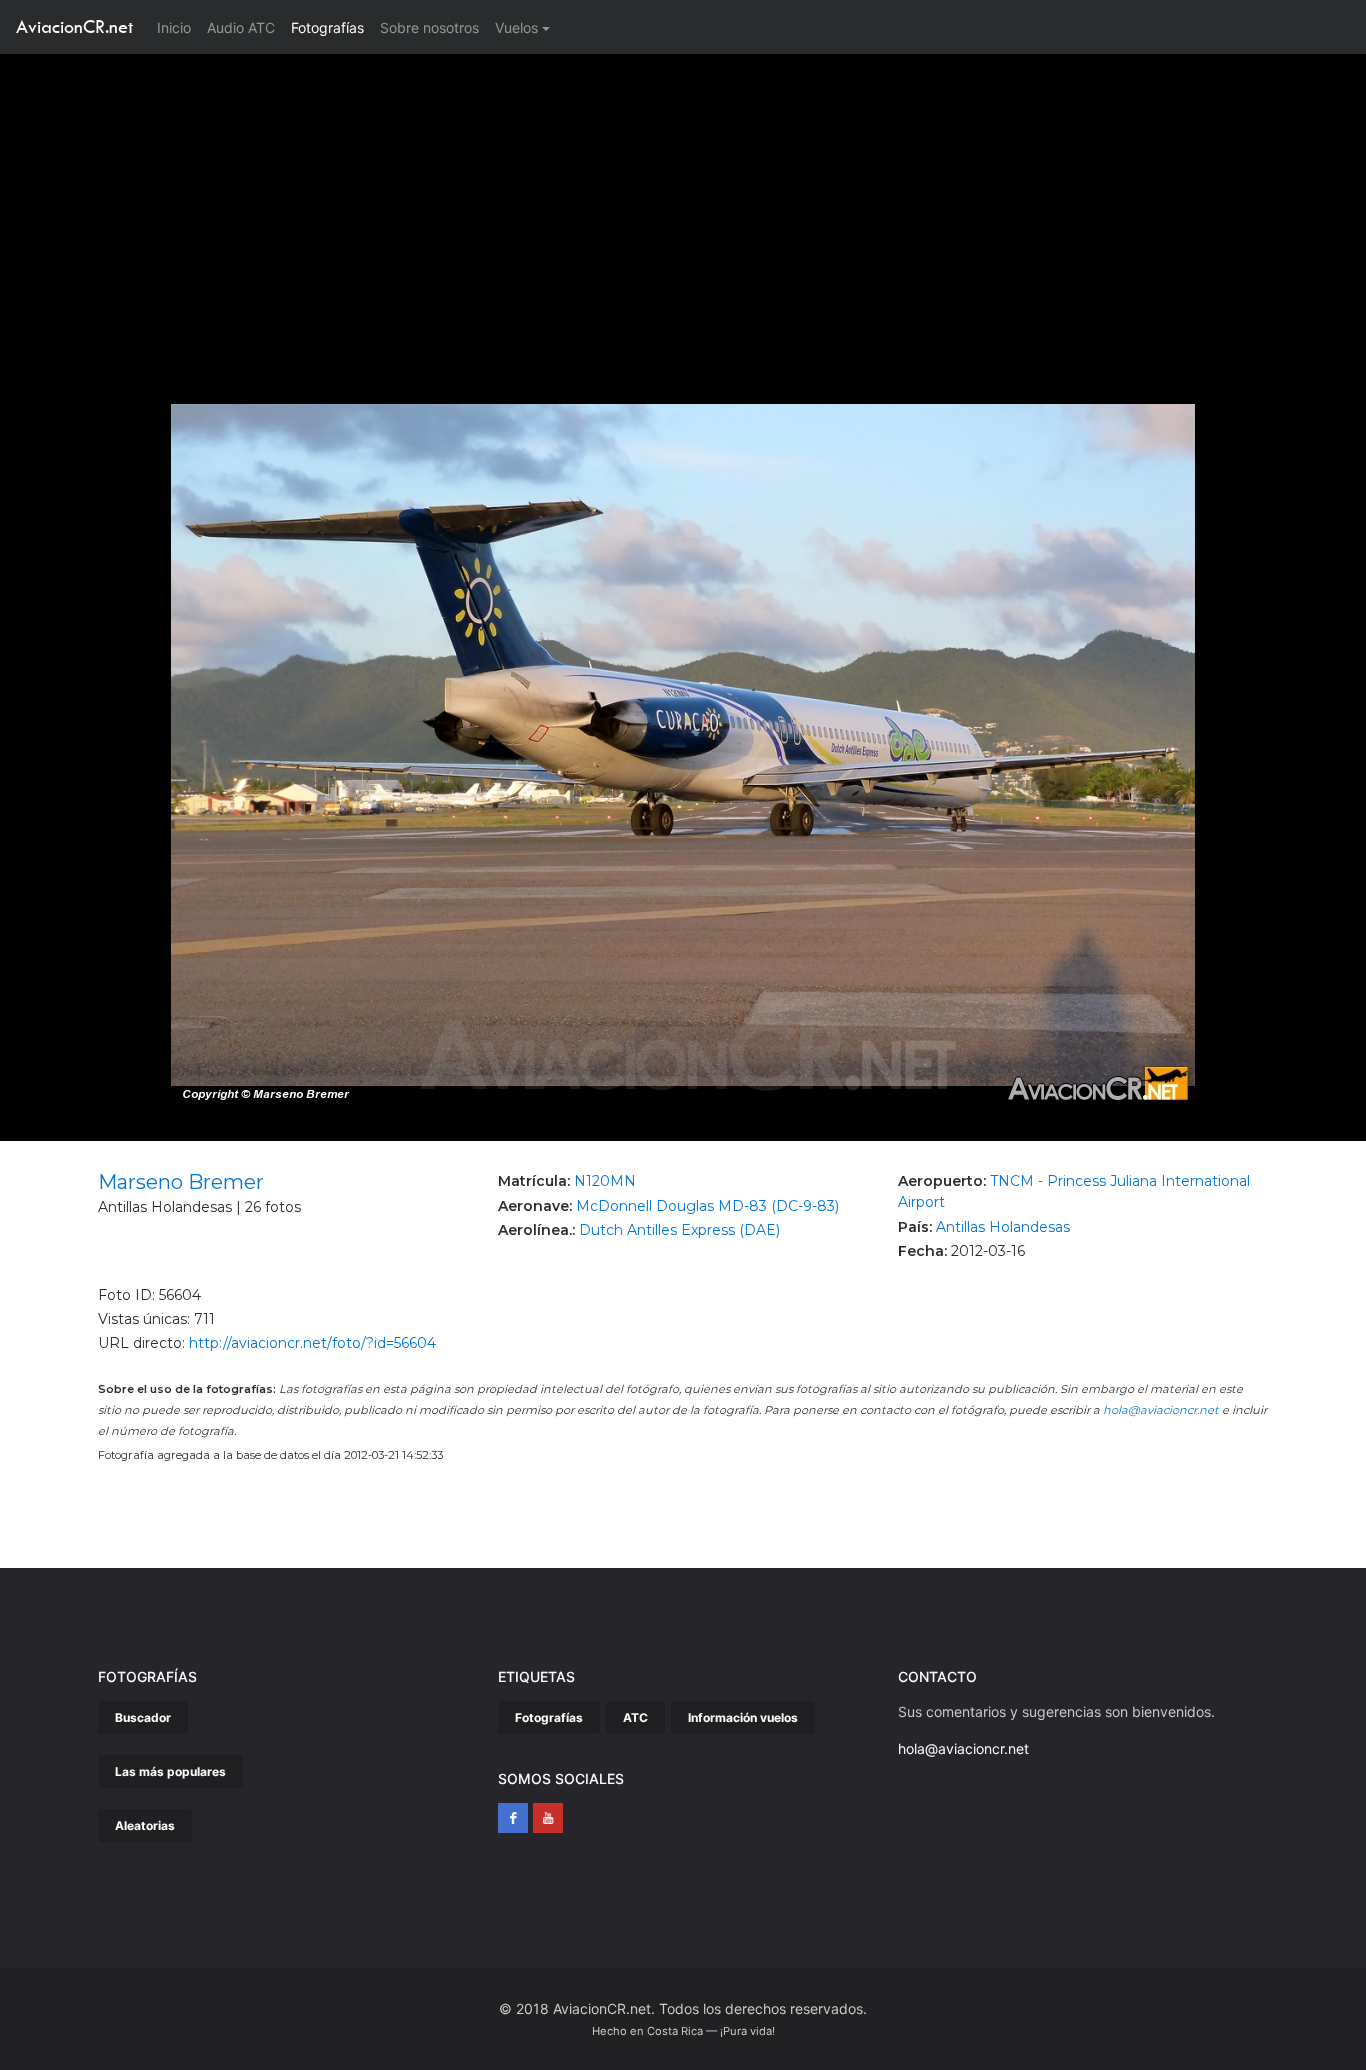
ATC (635, 1717)
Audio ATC (241, 27)
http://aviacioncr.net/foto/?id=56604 (312, 1343)
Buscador (143, 1717)
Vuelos (516, 27)
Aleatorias (145, 1825)
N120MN (605, 1181)
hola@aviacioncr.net (1161, 1410)
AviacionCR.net (74, 26)
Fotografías (327, 27)
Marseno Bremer (181, 1182)
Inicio (178, 27)
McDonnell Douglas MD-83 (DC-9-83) (707, 1206)
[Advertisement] (683, 204)
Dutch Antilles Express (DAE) (679, 1230)
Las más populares (170, 1771)
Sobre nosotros (429, 27)
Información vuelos (743, 1717)
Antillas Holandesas (1003, 1227)
